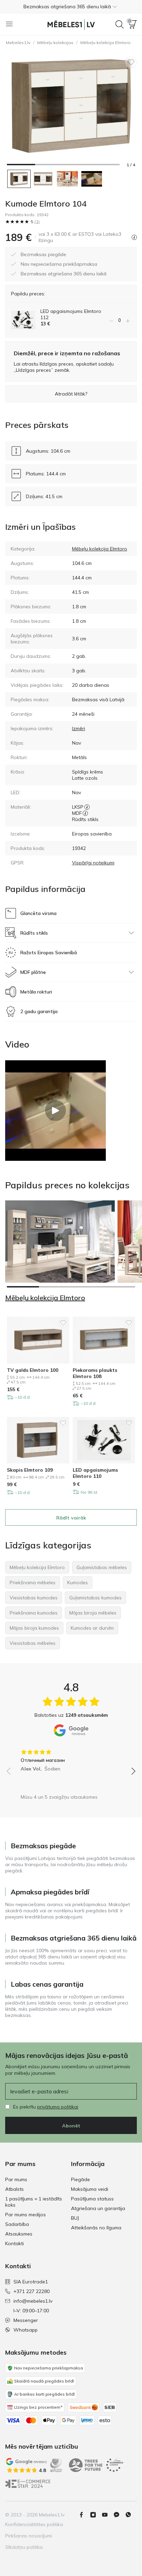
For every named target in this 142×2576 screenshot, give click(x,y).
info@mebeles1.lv (33, 2301)
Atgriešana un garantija (98, 2208)
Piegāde (80, 2179)
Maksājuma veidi (90, 2189)
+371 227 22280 (32, 2291)
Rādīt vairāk (71, 1518)
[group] (71, 1758)
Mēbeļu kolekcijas (55, 43)
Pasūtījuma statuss (92, 2199)
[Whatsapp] (131, 2515)
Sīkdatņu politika (24, 2547)
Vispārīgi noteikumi (93, 863)
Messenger (26, 2320)
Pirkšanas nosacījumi (29, 2536)
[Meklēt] (120, 24)
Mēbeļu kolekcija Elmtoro (105, 43)
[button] (71, 7)
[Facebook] (84, 2515)
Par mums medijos (26, 2215)
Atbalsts (14, 2189)
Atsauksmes (19, 2234)
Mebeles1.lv (18, 43)
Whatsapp (26, 2330)
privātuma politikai (58, 2107)
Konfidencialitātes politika (34, 2524)
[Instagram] (96, 2515)
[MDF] (85, 813)
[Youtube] (108, 2515)
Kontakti (14, 2243)
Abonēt (71, 2126)
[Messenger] (119, 2515)
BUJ (75, 2218)
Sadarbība (17, 2224)
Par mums (16, 2179)
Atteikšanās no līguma (96, 2228)
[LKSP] (87, 807)
